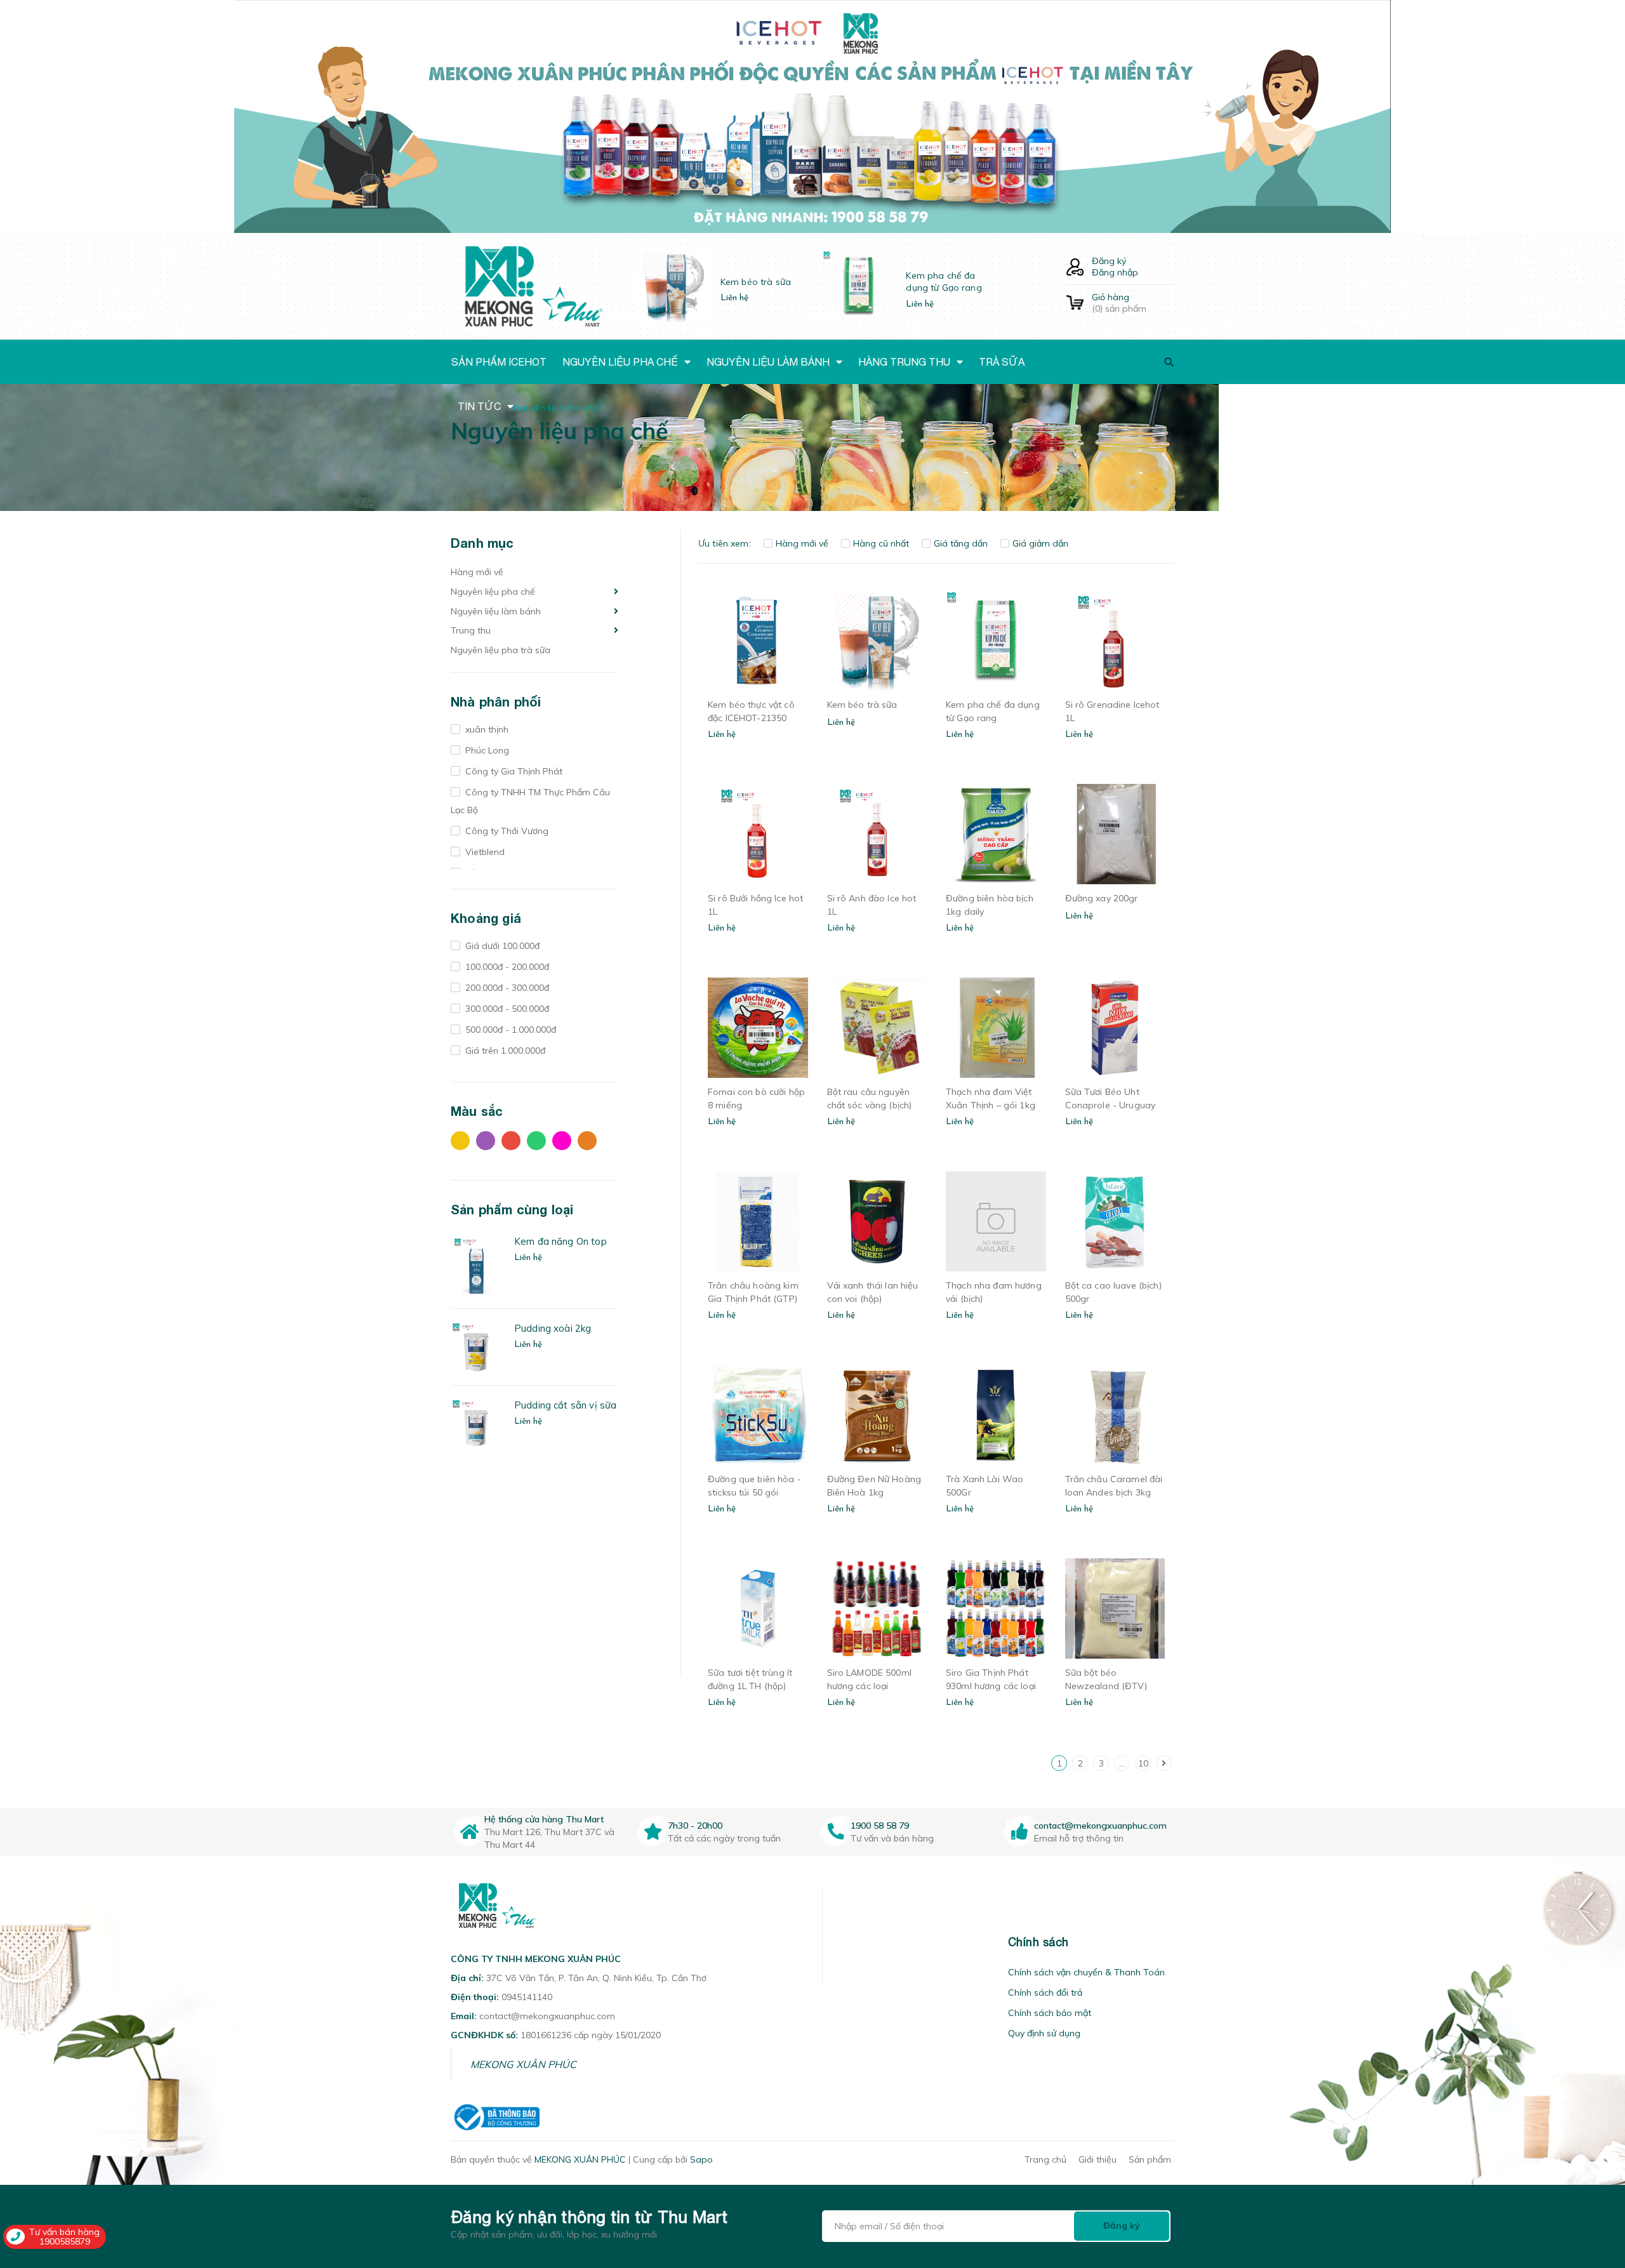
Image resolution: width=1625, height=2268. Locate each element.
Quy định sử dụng (1044, 2033)
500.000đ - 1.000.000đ (509, 1030)
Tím (489, 1144)
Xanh (540, 1144)
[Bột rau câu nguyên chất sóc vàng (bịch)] (877, 1028)
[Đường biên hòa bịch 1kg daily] (996, 834)
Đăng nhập (1115, 272)
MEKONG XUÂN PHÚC (523, 2064)
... (1122, 1763)
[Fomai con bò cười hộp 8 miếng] (758, 1028)
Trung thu (471, 630)
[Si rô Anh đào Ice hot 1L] (877, 834)
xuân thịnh (486, 729)
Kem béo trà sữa (756, 282)
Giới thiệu (1098, 2159)
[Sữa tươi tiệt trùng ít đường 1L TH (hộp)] (758, 1608)
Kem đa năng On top (560, 1241)
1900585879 (65, 2241)
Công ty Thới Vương (506, 831)
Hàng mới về (477, 572)
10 (1143, 1763)
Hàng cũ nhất (881, 543)
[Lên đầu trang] (1363, 2186)
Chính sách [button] (1038, 1942)
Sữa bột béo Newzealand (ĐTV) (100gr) (1106, 1686)
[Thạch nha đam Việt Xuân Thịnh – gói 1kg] (996, 1028)
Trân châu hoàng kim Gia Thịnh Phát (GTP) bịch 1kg (753, 1299)
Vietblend (484, 852)
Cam (590, 1144)
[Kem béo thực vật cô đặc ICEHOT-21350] (758, 640)
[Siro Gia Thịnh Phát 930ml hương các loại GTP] (996, 1608)
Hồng (565, 1144)
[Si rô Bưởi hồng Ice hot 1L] (758, 834)
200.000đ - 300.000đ (506, 988)
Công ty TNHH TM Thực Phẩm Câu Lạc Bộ (530, 801)
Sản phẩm (1150, 2159)
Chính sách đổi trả (1045, 1993)
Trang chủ (1045, 2159)
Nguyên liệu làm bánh (496, 611)
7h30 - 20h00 (695, 1826)
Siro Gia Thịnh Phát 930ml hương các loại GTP (991, 1686)
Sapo (701, 2159)
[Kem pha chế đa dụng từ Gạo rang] (996, 640)
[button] (839, 1942)
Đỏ (514, 1144)
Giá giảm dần (1040, 543)
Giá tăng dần (961, 543)
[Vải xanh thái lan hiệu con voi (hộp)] (877, 1221)
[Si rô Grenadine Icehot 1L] (1115, 640)
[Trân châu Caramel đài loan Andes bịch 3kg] (1115, 1415)
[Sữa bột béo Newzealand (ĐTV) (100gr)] (1115, 1608)
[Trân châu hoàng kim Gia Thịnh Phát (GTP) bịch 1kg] (758, 1221)
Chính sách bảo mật (1050, 2013)
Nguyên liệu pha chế (493, 592)
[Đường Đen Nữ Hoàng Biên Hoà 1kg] (877, 1415)
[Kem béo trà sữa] (877, 640)
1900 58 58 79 (880, 1826)
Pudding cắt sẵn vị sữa (565, 1405)
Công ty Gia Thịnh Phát (513, 771)
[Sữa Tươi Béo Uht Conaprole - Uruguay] (1115, 1028)
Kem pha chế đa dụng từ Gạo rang (944, 282)
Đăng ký (1109, 261)
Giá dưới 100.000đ (501, 946)
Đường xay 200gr (1102, 898)
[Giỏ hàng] (1075, 303)
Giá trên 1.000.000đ (504, 1051)
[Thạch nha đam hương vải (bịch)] (996, 1221)
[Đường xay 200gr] (1115, 834)
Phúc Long (486, 750)
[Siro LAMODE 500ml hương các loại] (877, 1608)
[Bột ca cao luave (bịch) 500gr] (1115, 1221)
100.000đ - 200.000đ (506, 967)
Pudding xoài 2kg (553, 1328)
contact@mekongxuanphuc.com (1100, 1826)
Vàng (463, 1144)
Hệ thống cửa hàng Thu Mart (544, 1819)
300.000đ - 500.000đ (506, 1009)
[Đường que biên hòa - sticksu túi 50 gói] (758, 1415)
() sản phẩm (1119, 303)
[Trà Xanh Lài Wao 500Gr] (996, 1415)
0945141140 (527, 1997)
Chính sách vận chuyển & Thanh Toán (1086, 1972)
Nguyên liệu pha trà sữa (501, 650)
